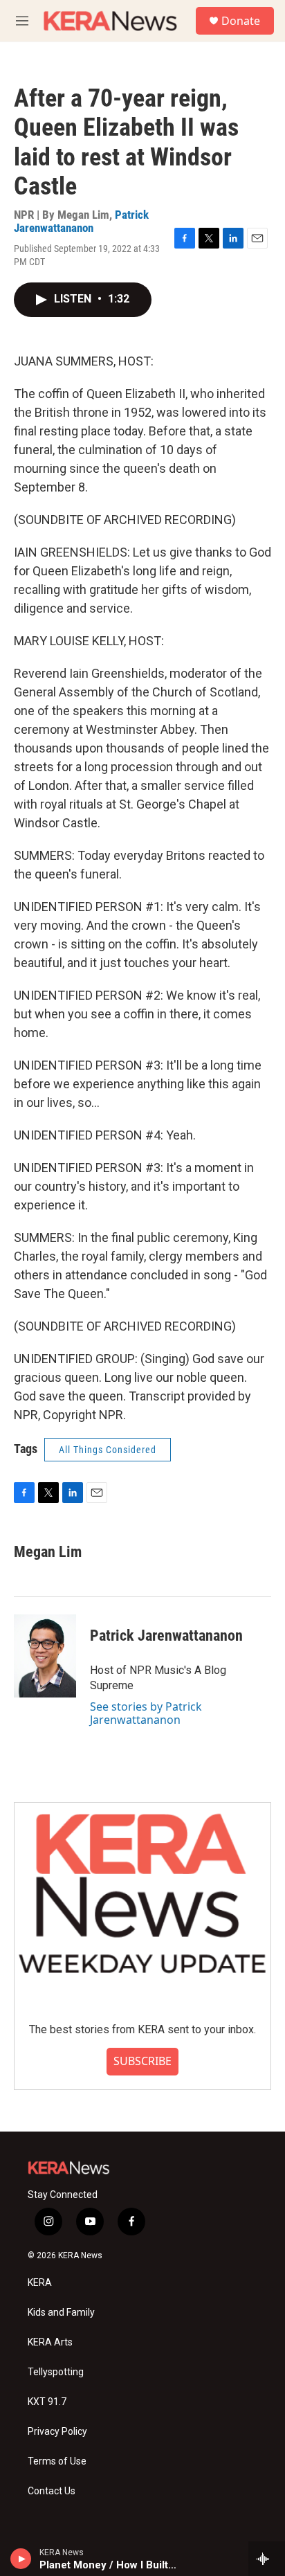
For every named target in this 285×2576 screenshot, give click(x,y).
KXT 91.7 (47, 2402)
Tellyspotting (56, 2372)
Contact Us (52, 2491)
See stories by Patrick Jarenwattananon (146, 1713)
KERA (40, 2283)
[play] (21, 2559)
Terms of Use (57, 2461)
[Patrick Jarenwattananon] (45, 1656)
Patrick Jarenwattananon (81, 221)
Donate (241, 21)
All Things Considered (108, 1450)
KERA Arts (50, 2342)
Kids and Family (61, 2313)
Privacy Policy (57, 2432)
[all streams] (267, 2559)
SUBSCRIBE (142, 2061)
